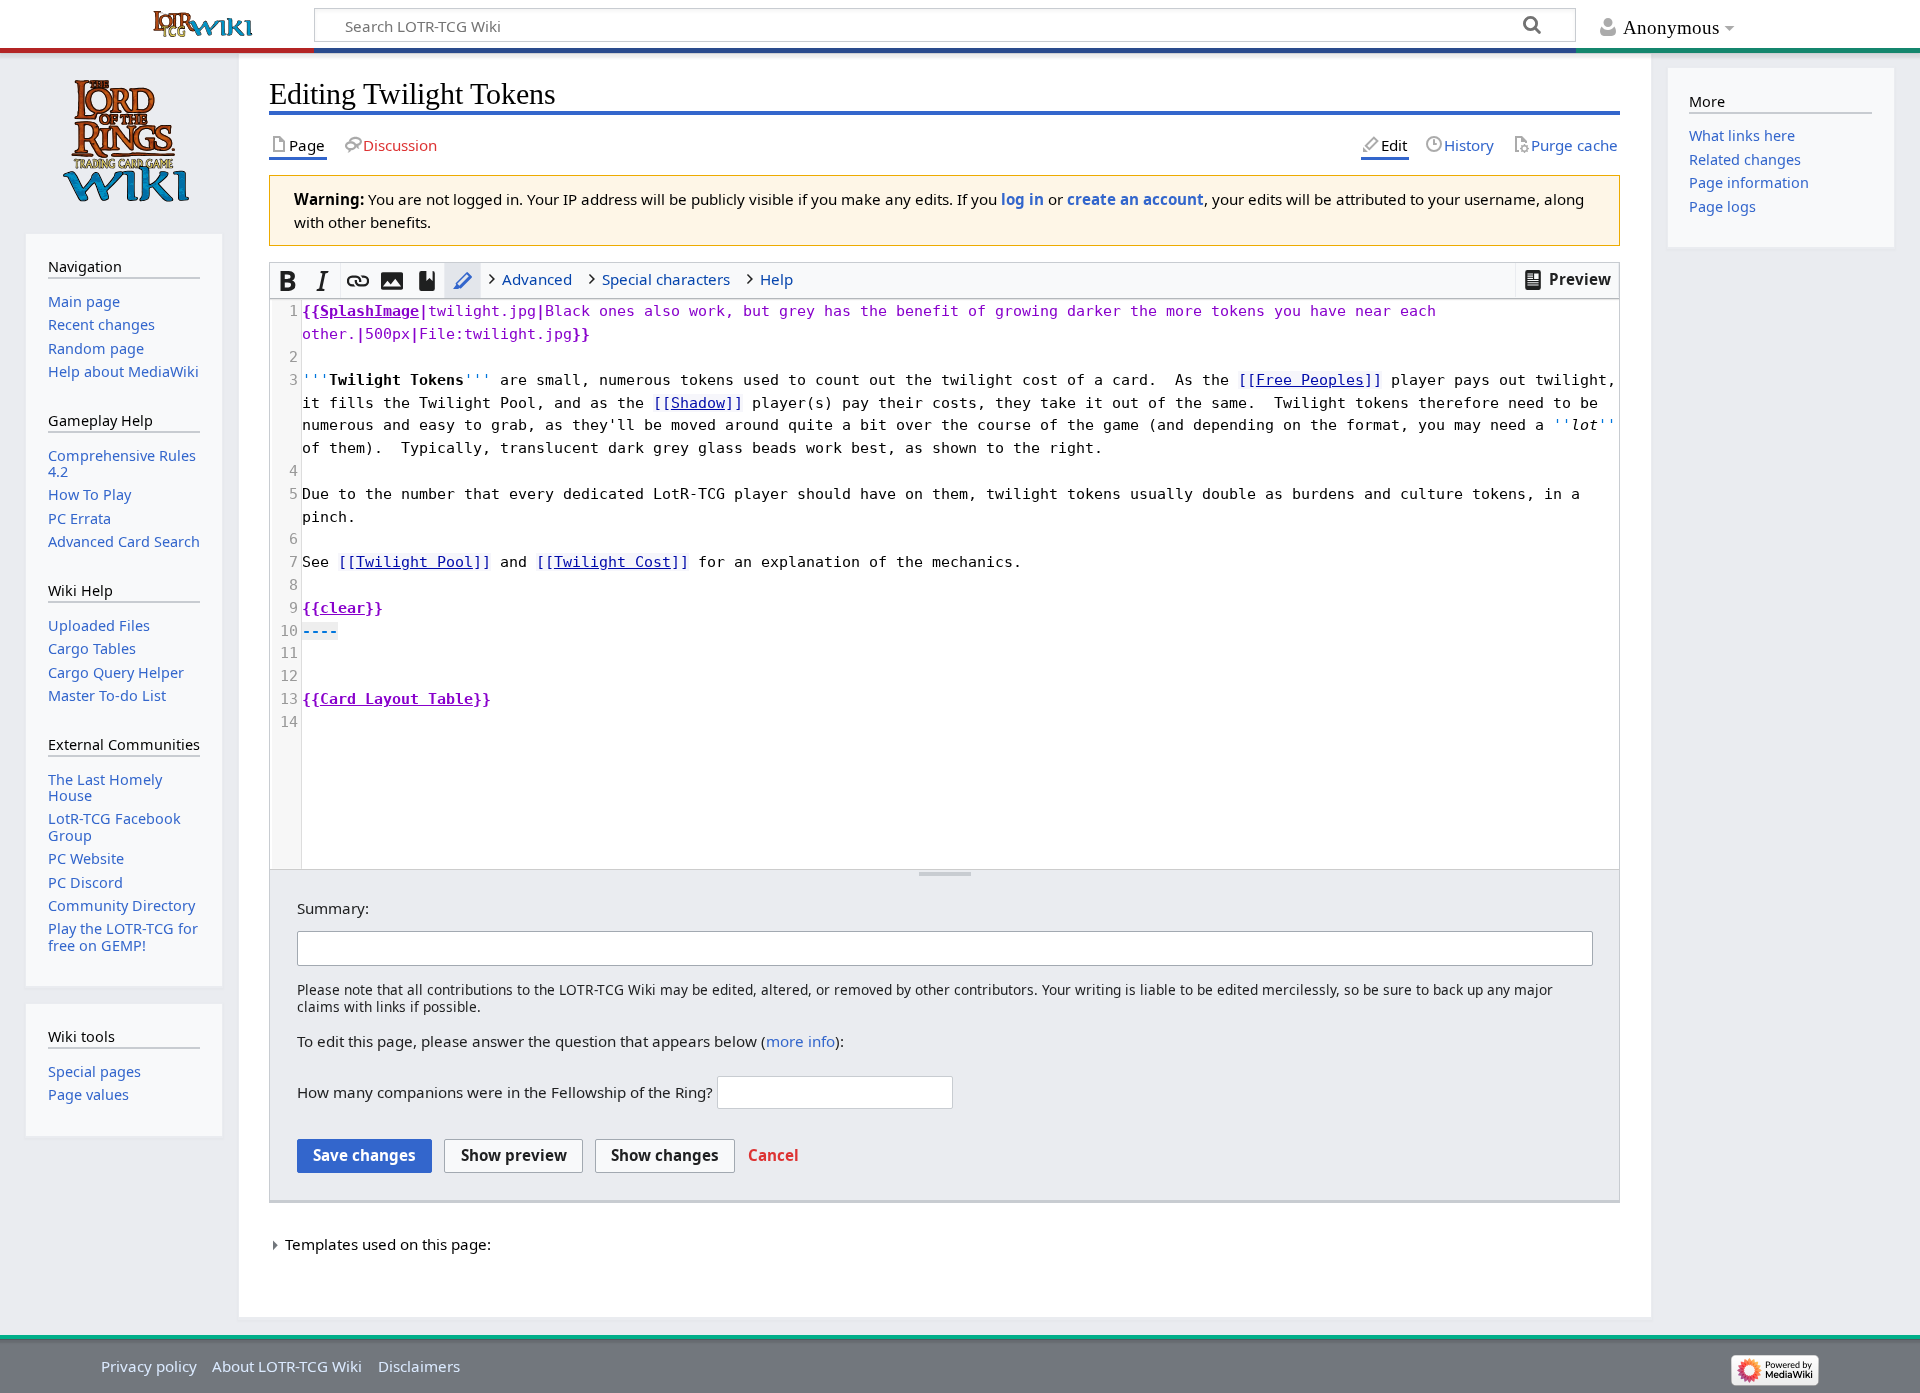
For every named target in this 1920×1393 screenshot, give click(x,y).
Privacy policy (149, 1366)
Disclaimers (419, 1366)
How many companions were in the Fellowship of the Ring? (505, 1092)
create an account (1135, 199)
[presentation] (960, 516)
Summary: (333, 908)
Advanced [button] (537, 279)
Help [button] (776, 279)
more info (800, 1041)
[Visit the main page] (124, 141)
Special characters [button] (666, 279)
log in (1022, 199)
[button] (1567, 280)
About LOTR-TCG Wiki (287, 1366)
